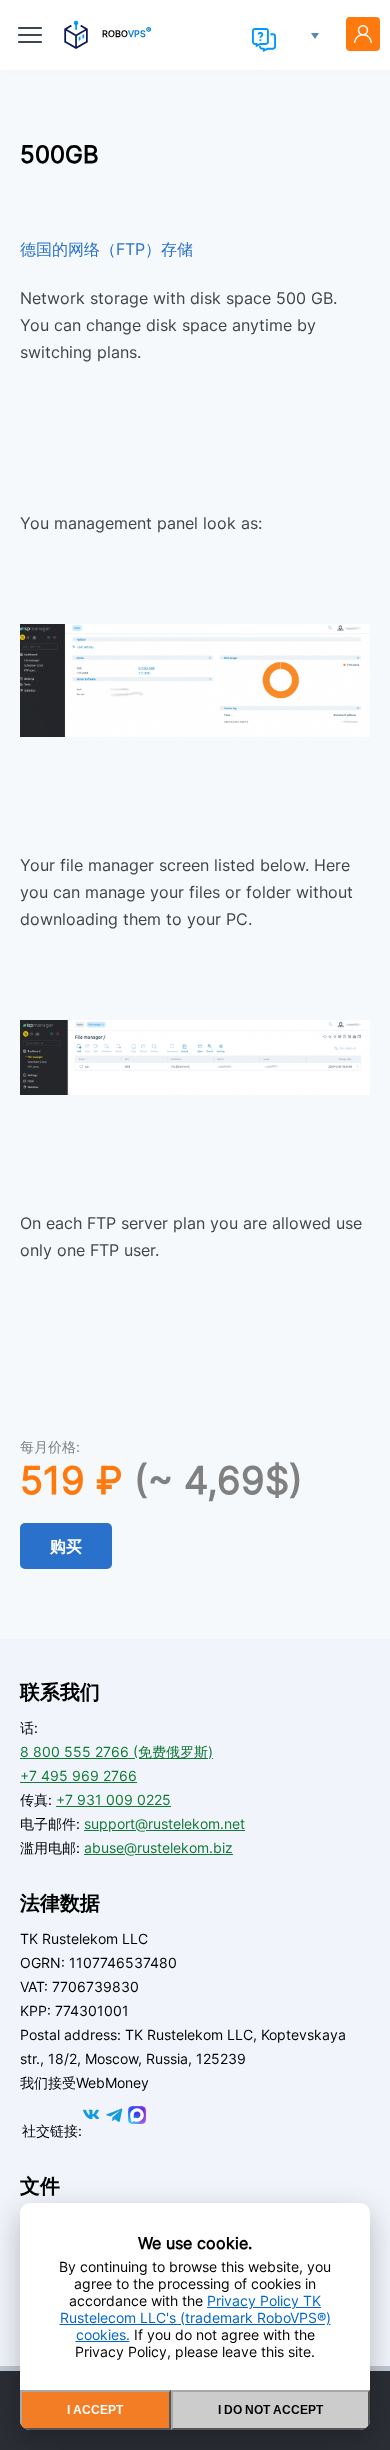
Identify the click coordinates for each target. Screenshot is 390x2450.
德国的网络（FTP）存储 (106, 249)
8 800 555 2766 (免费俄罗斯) (116, 1751)
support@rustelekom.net (164, 1823)
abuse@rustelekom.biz (158, 1847)
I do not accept (270, 2410)
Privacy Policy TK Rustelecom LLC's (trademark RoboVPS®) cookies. (195, 2317)
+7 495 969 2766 (78, 1775)
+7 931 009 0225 (113, 1799)
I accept (95, 2410)
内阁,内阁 (363, 34)
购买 (66, 1546)
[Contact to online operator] (264, 40)
